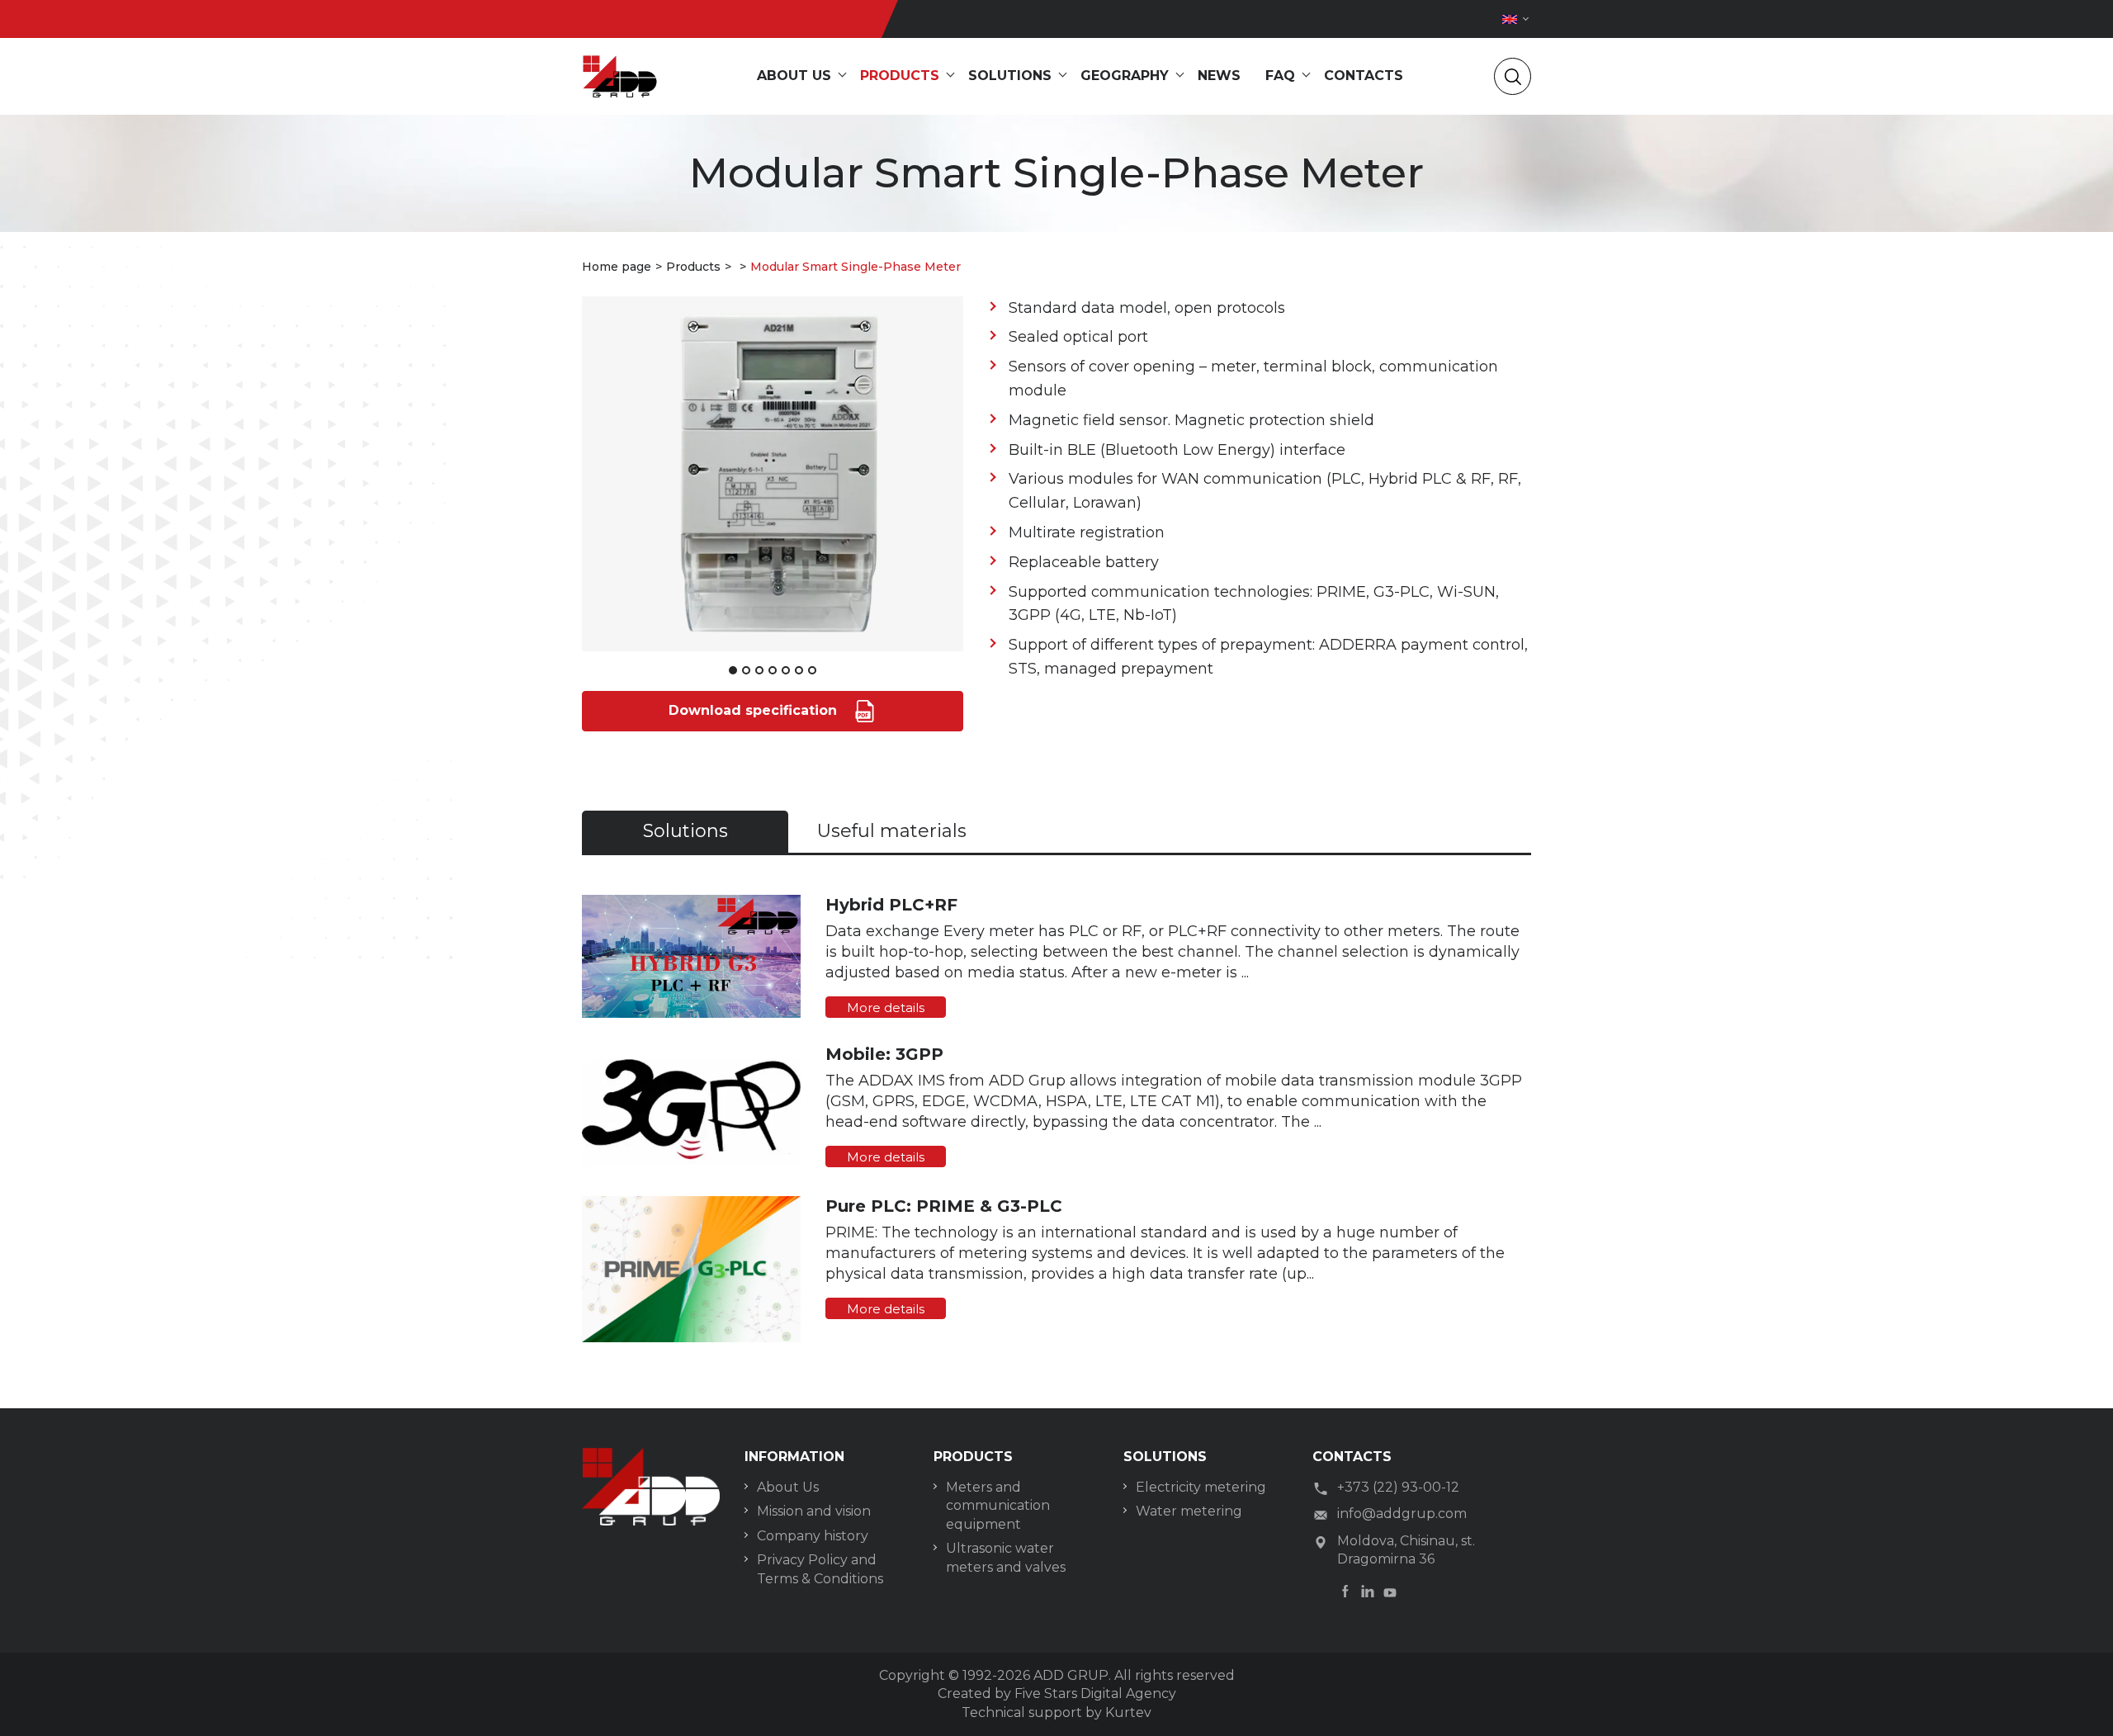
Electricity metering (1201, 1487)
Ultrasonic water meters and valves (1006, 1557)
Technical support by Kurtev (1056, 1712)
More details (886, 1008)
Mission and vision (814, 1511)
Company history (813, 1536)
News (1219, 76)
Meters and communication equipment (998, 1506)
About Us (788, 1487)
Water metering (1189, 1511)
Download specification (755, 710)
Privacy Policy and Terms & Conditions (820, 1569)
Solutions (1010, 76)
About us (794, 76)
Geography (1125, 76)
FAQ (1280, 76)
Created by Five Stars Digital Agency (1057, 1693)
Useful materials (892, 831)
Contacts (1364, 76)
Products (900, 76)
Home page (617, 267)
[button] (733, 670)
